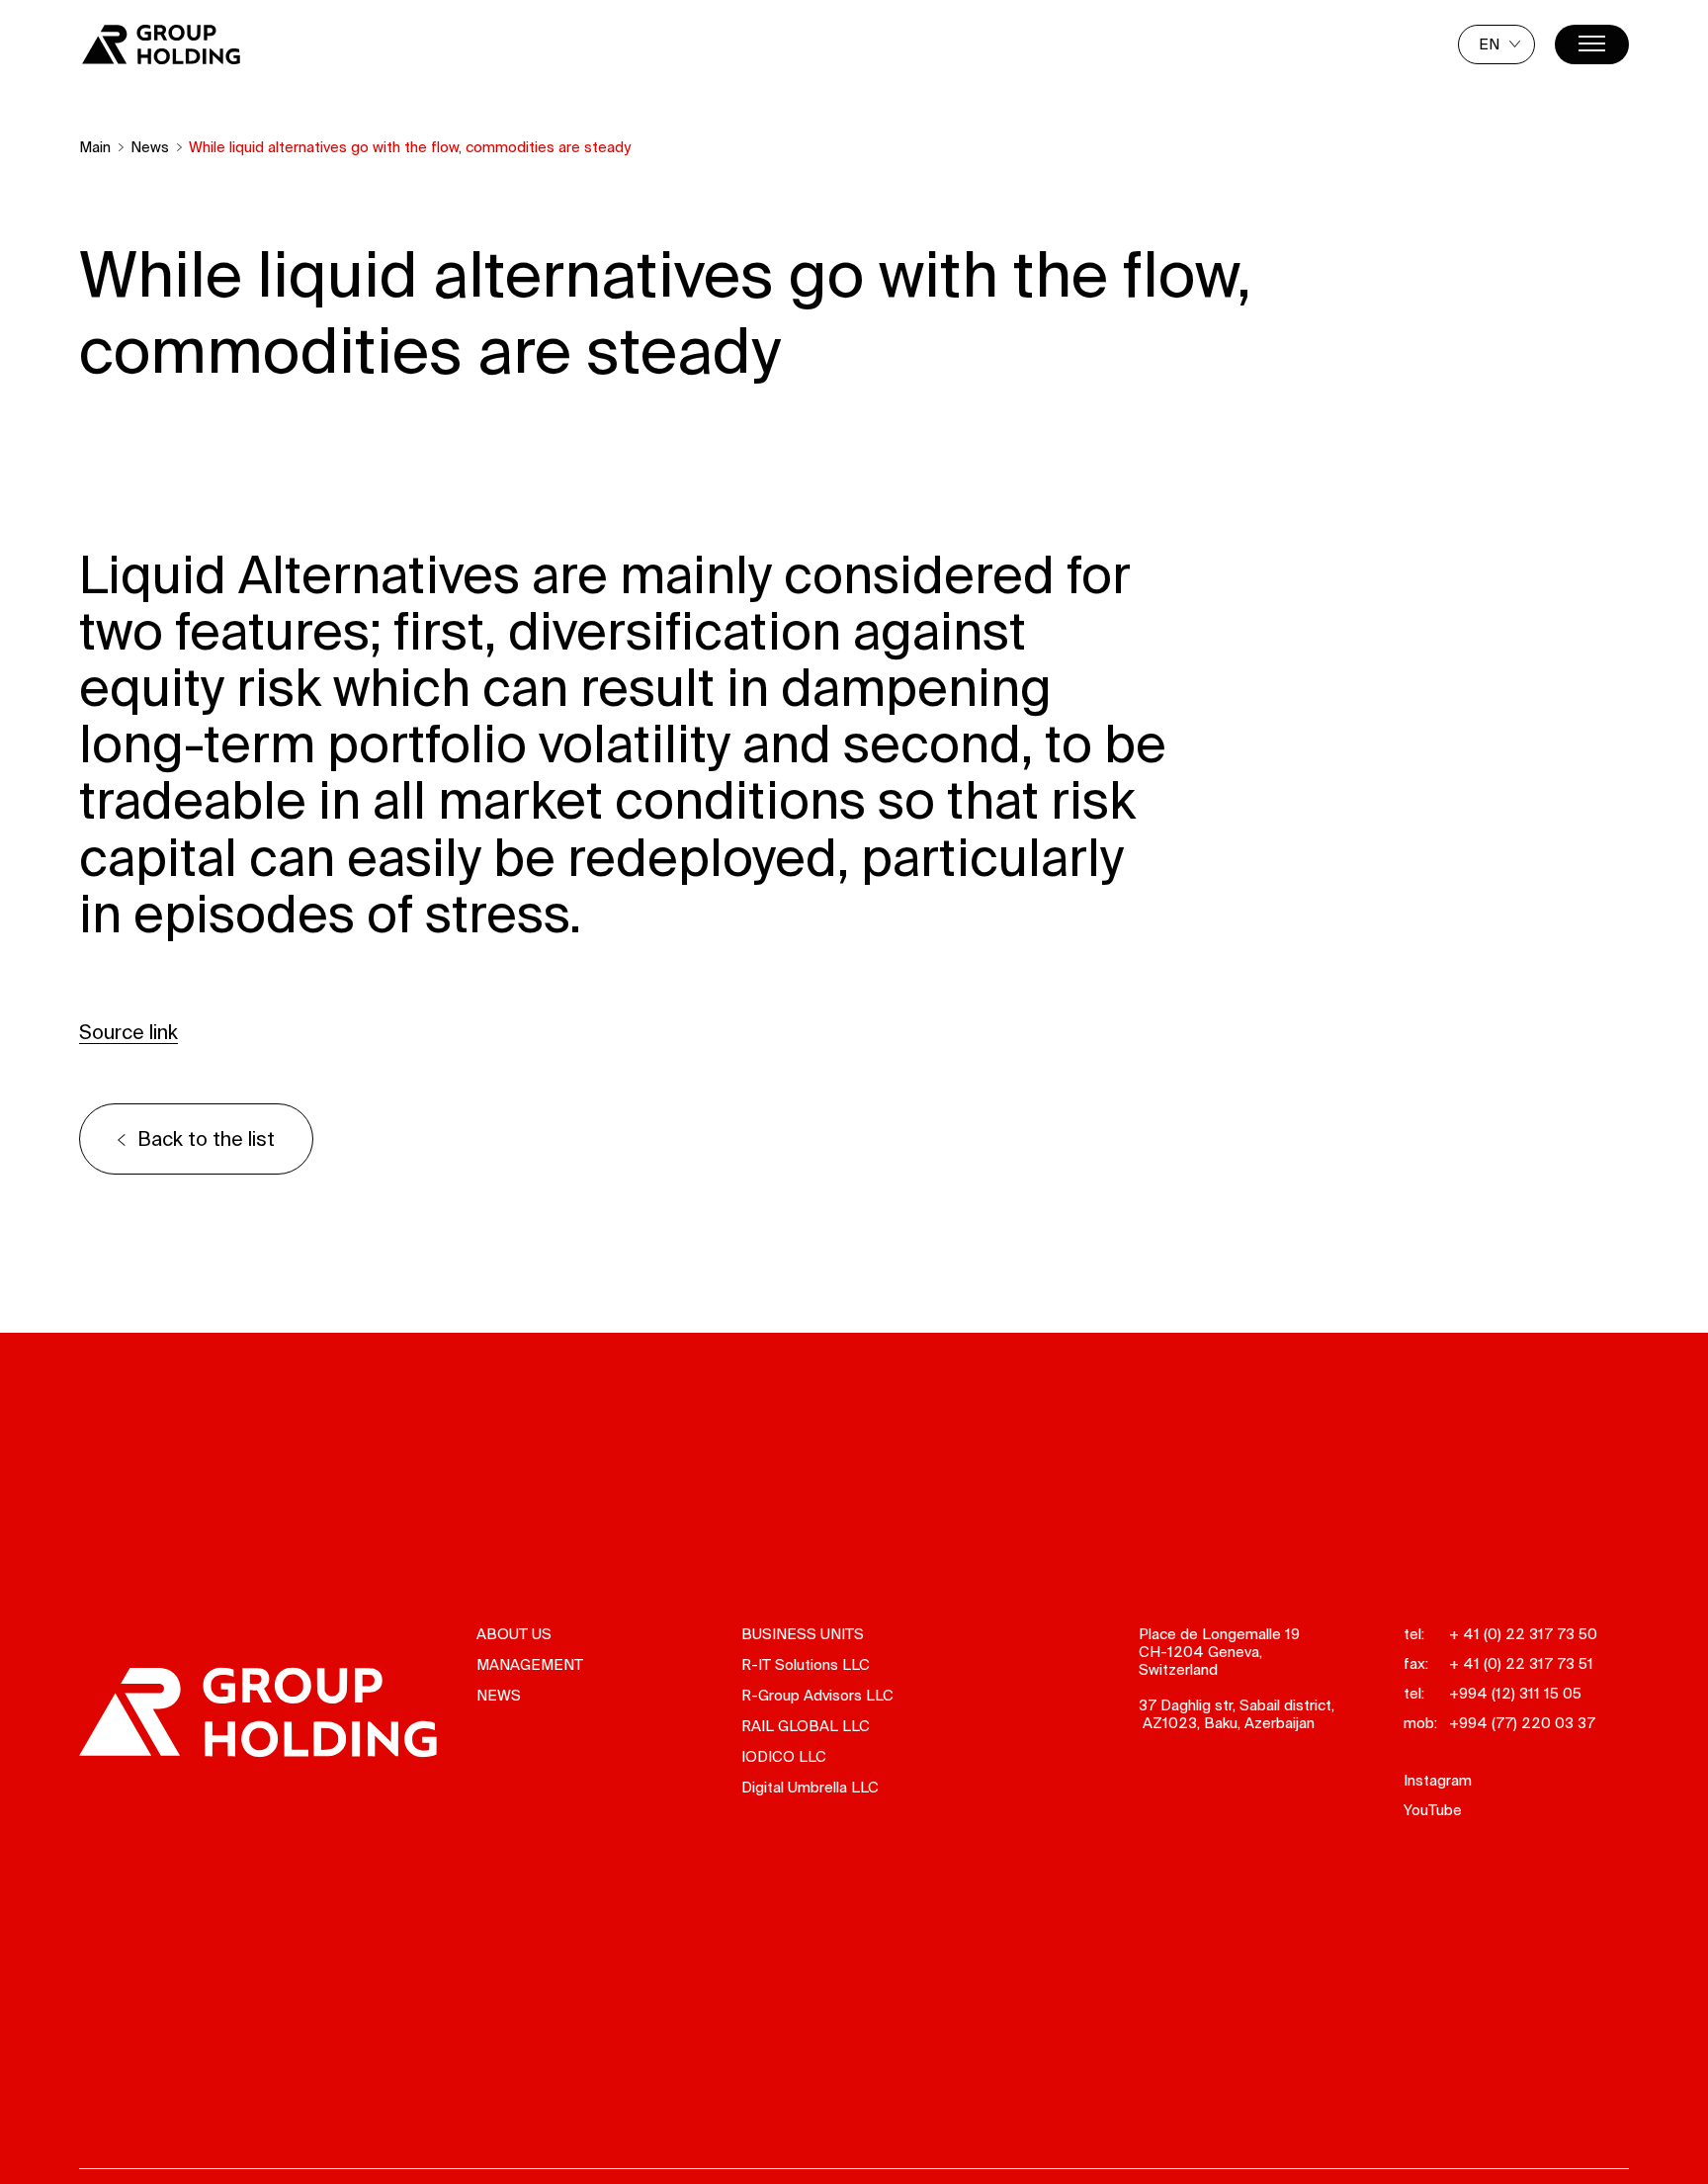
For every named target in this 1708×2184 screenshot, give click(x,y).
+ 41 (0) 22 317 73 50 (1523, 1634)
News (150, 147)
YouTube (1433, 1810)
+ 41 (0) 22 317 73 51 (1521, 1663)
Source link (128, 1032)
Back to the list (206, 1138)
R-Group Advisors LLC (817, 1695)
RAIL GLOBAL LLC (806, 1726)
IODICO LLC (784, 1756)
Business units (803, 1634)
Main (95, 147)
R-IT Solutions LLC (806, 1664)
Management (530, 1664)
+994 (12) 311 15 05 (1515, 1693)
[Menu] (1592, 44)
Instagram (1438, 1780)
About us (514, 1634)
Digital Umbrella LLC (810, 1787)
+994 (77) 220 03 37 (1522, 1723)
